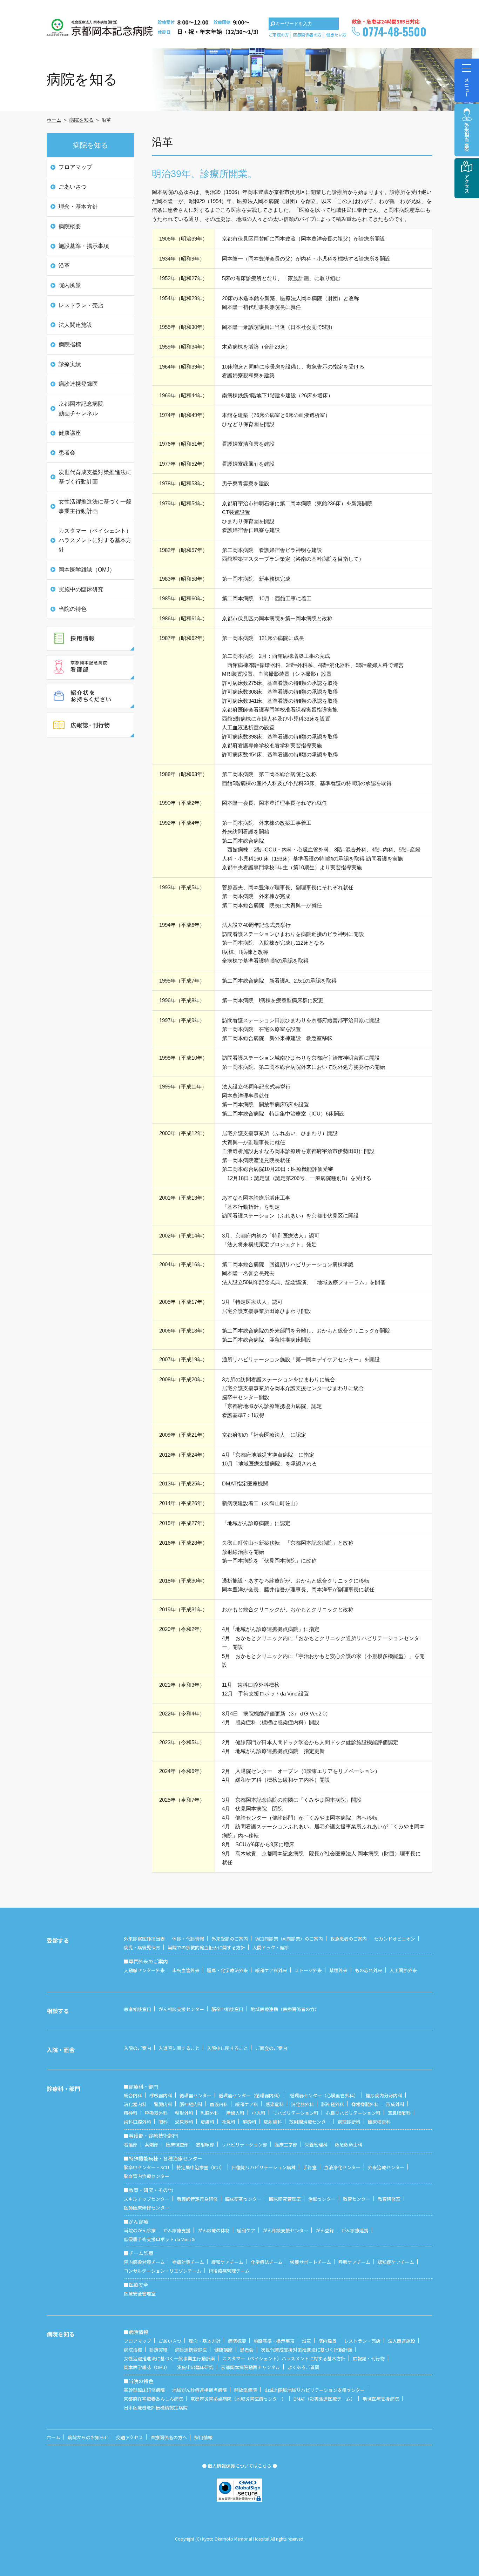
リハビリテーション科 (296, 2113)
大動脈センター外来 (144, 1970)
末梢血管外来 (186, 1970)
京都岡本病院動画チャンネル (251, 2367)
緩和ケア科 (247, 2104)
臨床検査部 (177, 2145)
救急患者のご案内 (349, 1939)
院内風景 (70, 285)
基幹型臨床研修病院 (144, 2390)
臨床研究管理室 (285, 2199)
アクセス (467, 183)
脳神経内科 (191, 2104)
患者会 (67, 453)
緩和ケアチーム (227, 2262)
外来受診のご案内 (230, 1939)
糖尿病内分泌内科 (384, 2095)
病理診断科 (349, 2122)
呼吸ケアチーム (354, 2262)
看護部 (131, 2145)
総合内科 (133, 2095)
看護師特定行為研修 (197, 2199)
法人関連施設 (75, 325)
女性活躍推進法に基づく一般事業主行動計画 (95, 506)
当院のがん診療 (140, 2230)
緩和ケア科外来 (271, 1970)
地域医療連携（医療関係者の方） (285, 2009)
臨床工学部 (286, 2145)
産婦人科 (235, 2113)
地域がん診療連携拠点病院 (200, 2390)
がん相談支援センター (181, 2009)
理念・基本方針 (78, 207)
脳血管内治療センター (147, 2176)
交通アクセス (130, 2437)
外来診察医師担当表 (144, 1939)
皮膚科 (207, 2122)
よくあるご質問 (303, 2367)
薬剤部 (152, 2145)
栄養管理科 (316, 2145)
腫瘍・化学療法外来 (227, 1970)
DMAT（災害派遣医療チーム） (324, 2399)
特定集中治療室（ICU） (200, 2167)
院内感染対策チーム (144, 2262)
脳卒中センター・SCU (146, 2167)
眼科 (163, 2122)
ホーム (54, 120)
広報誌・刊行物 (369, 2358)
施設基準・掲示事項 (84, 246)
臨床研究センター (243, 2199)
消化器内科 (135, 2104)
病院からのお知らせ (88, 2437)
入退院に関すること (179, 2048)
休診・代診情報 (188, 1939)
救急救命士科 (349, 2145)
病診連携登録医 (78, 384)
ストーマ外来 (308, 1970)
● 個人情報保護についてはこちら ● (239, 2466)
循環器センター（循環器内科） (251, 2095)
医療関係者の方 (307, 35)
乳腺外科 (210, 2113)
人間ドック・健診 (271, 1947)
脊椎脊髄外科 (365, 2104)
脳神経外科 (333, 2104)
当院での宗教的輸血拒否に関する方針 (206, 1947)
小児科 (259, 2113)
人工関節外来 (403, 1970)
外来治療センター (386, 2167)
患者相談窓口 (137, 2009)
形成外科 (395, 2104)
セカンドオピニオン (395, 1939)
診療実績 (70, 364)
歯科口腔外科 (137, 2122)
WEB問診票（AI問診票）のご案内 (289, 1939)
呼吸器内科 (161, 2095)
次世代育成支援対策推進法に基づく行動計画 (95, 477)
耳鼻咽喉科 (399, 2113)
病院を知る (81, 120)
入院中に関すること (227, 2048)
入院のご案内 (137, 2048)
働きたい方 (336, 35)
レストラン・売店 (81, 305)
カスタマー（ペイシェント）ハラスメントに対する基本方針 (95, 540)
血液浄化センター (342, 2167)
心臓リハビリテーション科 (353, 2113)
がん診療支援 (177, 2230)
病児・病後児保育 (142, 1947)
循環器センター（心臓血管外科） (324, 2095)
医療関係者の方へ (169, 2437)
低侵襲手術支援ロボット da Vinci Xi (160, 2239)
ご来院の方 (279, 35)
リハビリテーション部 (244, 2145)
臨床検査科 (379, 2122)
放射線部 (205, 2145)
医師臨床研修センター (147, 2208)
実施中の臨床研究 (81, 589)
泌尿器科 (184, 2122)
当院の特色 (73, 609)
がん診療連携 (355, 2230)
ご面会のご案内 (271, 2048)
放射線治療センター (310, 2122)
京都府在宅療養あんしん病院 (153, 2399)
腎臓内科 (163, 2104)
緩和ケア (246, 2230)
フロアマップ (75, 167)
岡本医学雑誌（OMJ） (87, 570)
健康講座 (70, 433)
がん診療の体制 (214, 2230)
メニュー (467, 87)
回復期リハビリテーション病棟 (264, 2167)
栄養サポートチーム (311, 2262)
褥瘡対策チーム (188, 2262)
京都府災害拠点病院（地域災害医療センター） (238, 2399)
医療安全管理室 (140, 2294)
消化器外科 (302, 2104)
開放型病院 (246, 2390)
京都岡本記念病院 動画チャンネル (81, 409)
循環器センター (195, 2095)
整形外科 (184, 2113)
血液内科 (219, 2104)
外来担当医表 (467, 137)
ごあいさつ (73, 187)
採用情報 (203, 2437)
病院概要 (70, 226)
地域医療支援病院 (381, 2399)
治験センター (322, 2199)
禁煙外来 (338, 1970)
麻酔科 (249, 2122)
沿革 (64, 266)
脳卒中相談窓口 (227, 2009)
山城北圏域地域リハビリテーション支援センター (315, 2390)
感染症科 (275, 2104)
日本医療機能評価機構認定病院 (156, 2408)
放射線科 (273, 2122)
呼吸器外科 (156, 2113)
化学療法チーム (267, 2262)
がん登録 (325, 2230)
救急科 (228, 2122)
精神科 (131, 2113)
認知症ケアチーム (396, 2262)
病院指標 (70, 345)
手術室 (310, 2167)
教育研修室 (389, 2199)
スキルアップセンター (147, 2199)
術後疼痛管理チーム (229, 2271)
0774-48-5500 (394, 31)
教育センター (357, 2199)
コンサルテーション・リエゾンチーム (163, 2271)
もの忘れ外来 (369, 1970)
